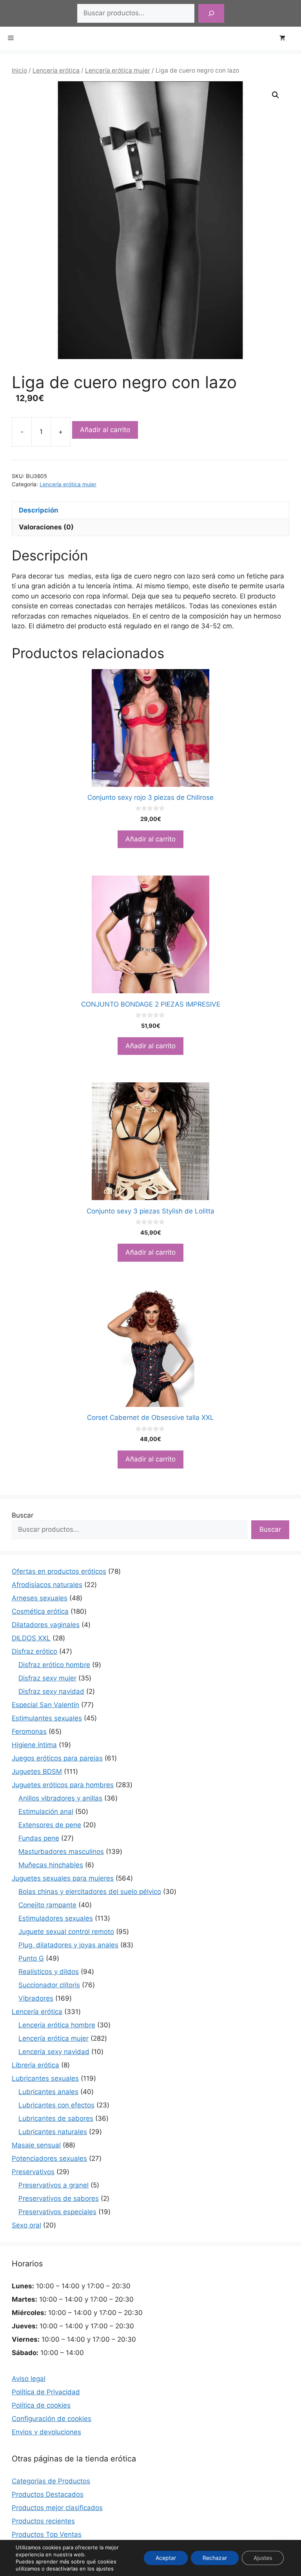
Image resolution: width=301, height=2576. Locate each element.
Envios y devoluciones (46, 2432)
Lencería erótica (56, 70)
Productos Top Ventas (47, 2534)
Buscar (23, 1515)
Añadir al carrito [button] (150, 839)
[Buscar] (211, 13)
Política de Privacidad (46, 2392)
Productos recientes (43, 2521)
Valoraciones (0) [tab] (46, 527)
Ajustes (263, 2558)
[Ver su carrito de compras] (286, 38)
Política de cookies (41, 2405)
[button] (276, 95)
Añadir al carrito (105, 430)
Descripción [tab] (39, 510)
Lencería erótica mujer (118, 70)
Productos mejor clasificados (57, 2508)
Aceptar (166, 2558)
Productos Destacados (48, 2494)
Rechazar (215, 2558)
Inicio (19, 70)
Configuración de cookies (52, 2419)
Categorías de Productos (51, 2481)
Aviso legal (29, 2379)
